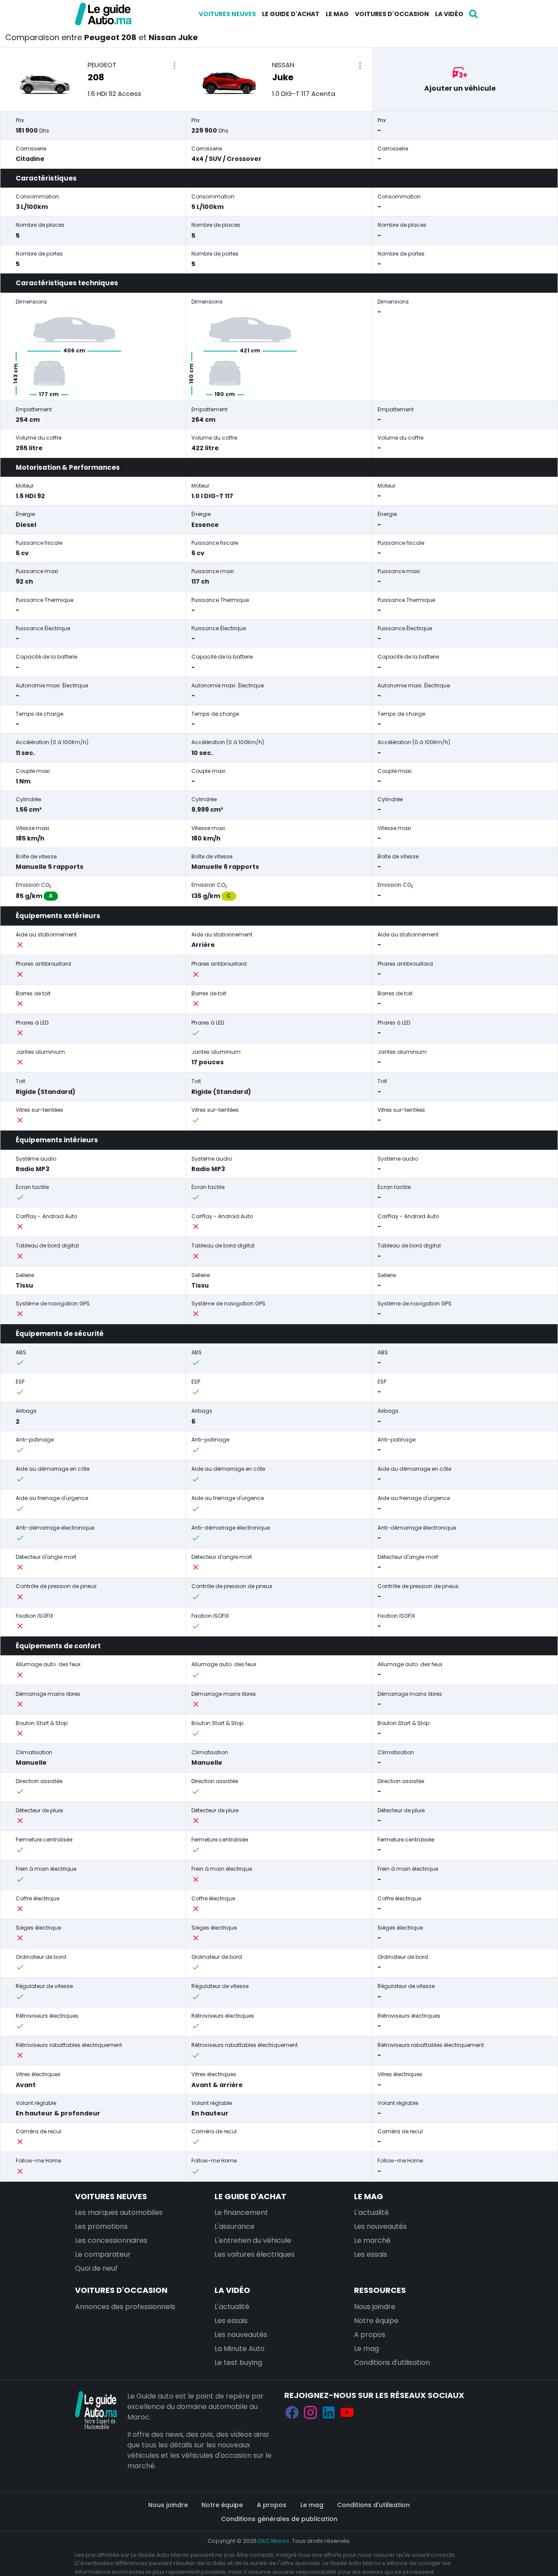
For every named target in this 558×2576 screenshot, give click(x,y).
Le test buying (238, 2362)
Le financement (241, 2212)
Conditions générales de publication (279, 2519)
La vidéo (449, 14)
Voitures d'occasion (392, 14)
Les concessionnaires (111, 2240)
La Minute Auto (240, 2349)
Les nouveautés (380, 2226)
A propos (370, 2335)
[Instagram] (310, 2412)
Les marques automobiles (119, 2212)
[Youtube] (347, 2412)
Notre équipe (376, 2321)
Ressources (380, 2290)
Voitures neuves (227, 14)
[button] (174, 66)
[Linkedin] (329, 2412)
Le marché (372, 2240)
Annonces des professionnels (125, 2307)
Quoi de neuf (96, 2268)
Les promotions (101, 2226)
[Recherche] (473, 14)
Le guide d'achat (291, 14)
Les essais (371, 2254)
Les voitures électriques (255, 2254)
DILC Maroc (274, 2541)
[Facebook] (292, 2412)
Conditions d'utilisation (392, 2362)
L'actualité (371, 2212)
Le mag (337, 14)
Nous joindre (375, 2307)
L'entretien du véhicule (253, 2240)
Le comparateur (103, 2254)
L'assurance (235, 2226)
